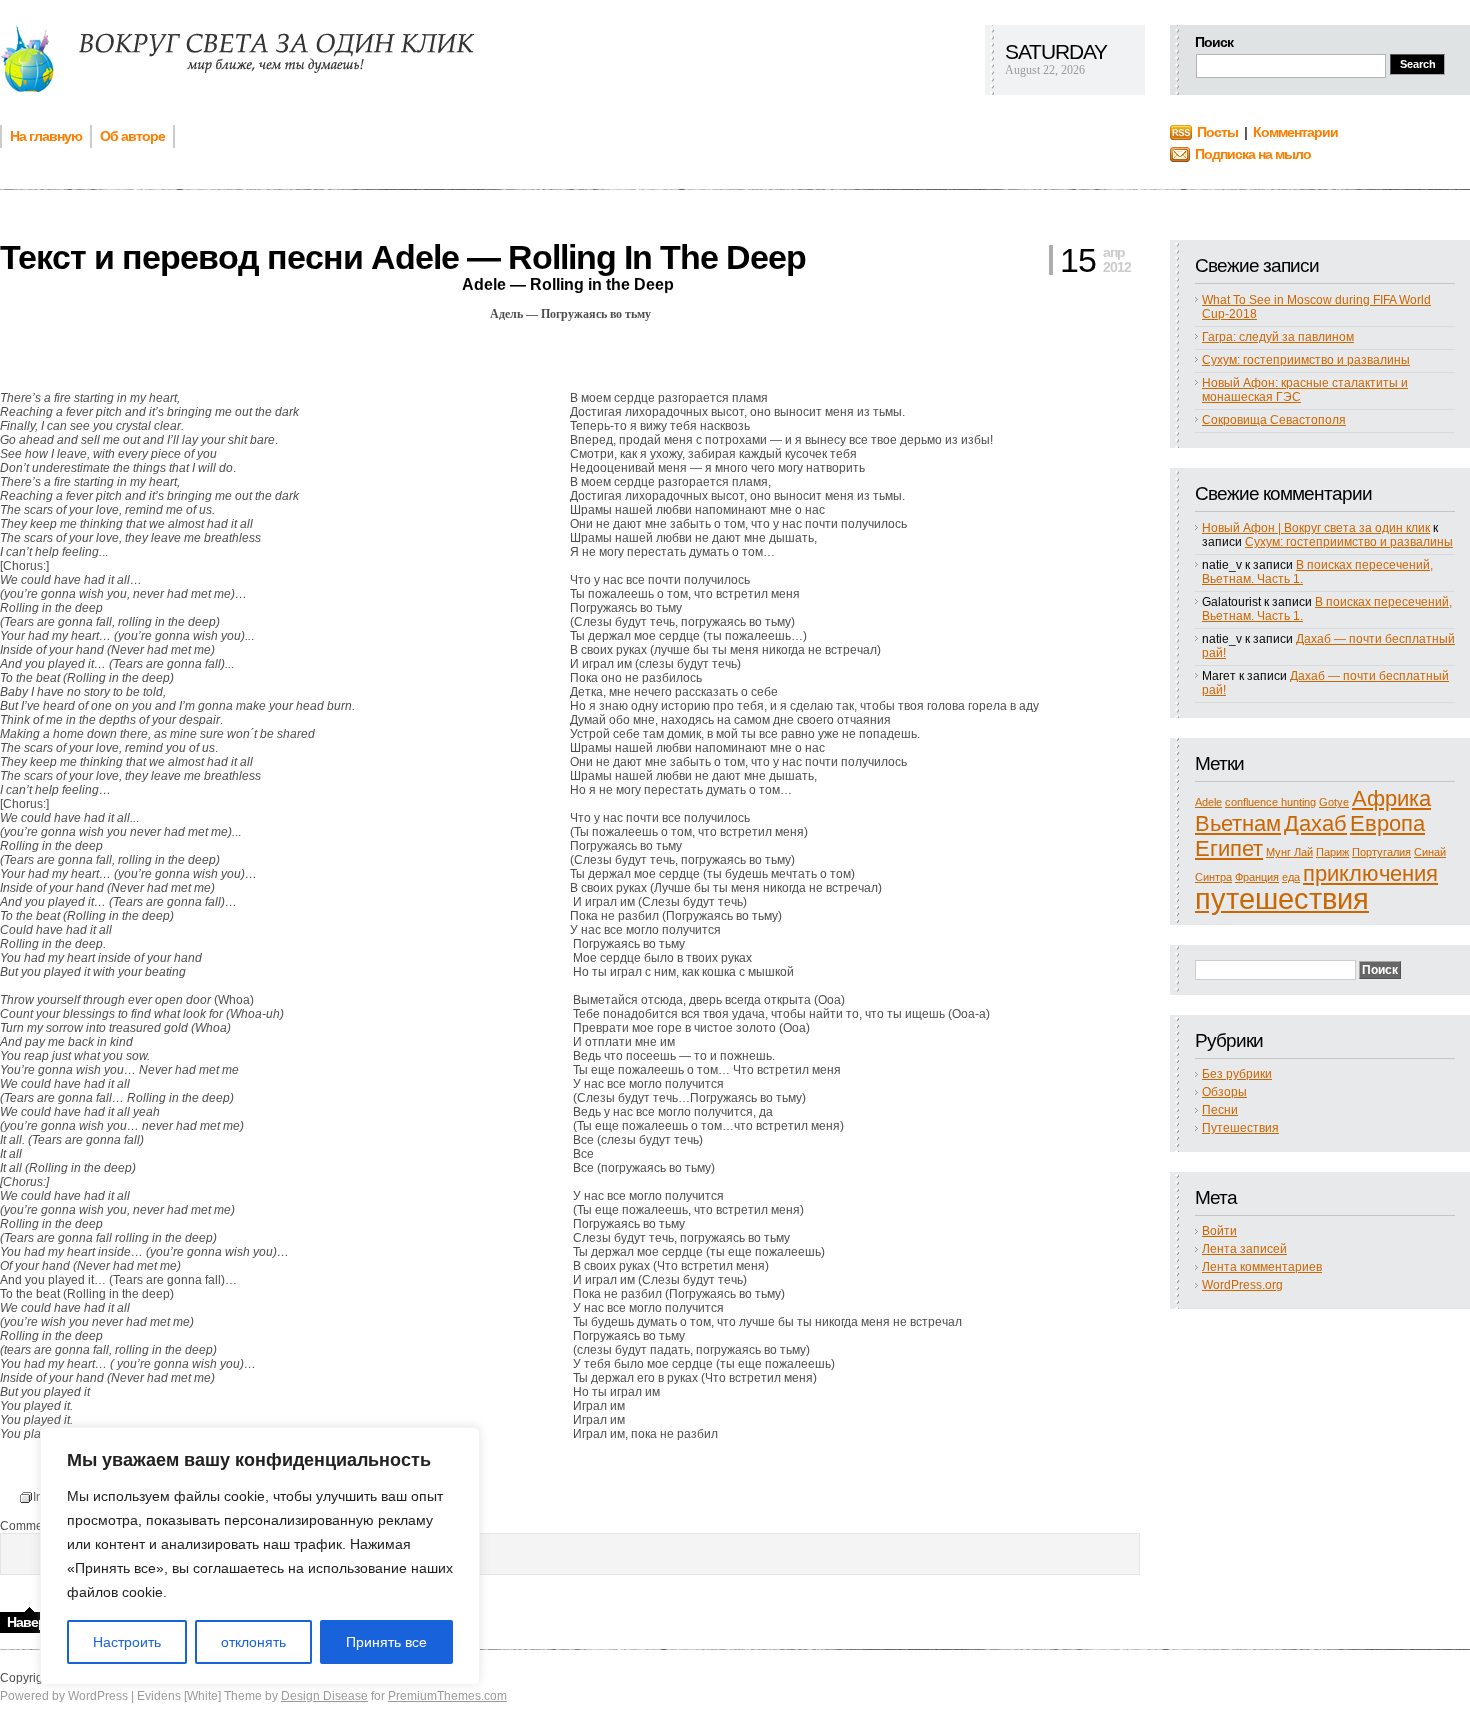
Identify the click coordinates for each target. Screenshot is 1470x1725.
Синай (1430, 852)
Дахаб (1315, 823)
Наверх (30, 1622)
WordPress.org (1242, 1285)
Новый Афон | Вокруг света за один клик (1316, 528)
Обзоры (1224, 1092)
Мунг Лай (1289, 852)
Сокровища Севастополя (1274, 420)
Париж (1332, 852)
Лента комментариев (1262, 1267)
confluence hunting (1270, 802)
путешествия (1282, 898)
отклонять (253, 1642)
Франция (1257, 877)
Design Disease (324, 1696)
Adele (1208, 802)
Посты (1217, 132)
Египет (1229, 848)
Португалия (1381, 852)
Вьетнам (1238, 823)
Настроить (127, 1642)
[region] (260, 1556)
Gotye (1334, 802)
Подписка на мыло (1253, 154)
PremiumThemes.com (447, 1696)
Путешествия (1240, 1128)
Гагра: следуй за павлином (1278, 337)
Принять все (386, 1642)
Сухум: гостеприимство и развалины (1306, 360)
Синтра (1213, 877)
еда (1291, 877)
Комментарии (1295, 132)
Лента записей (1244, 1249)
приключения (1370, 873)
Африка (1391, 798)
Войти (1219, 1231)
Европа (1387, 823)
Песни (1220, 1110)
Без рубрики (1237, 1074)
